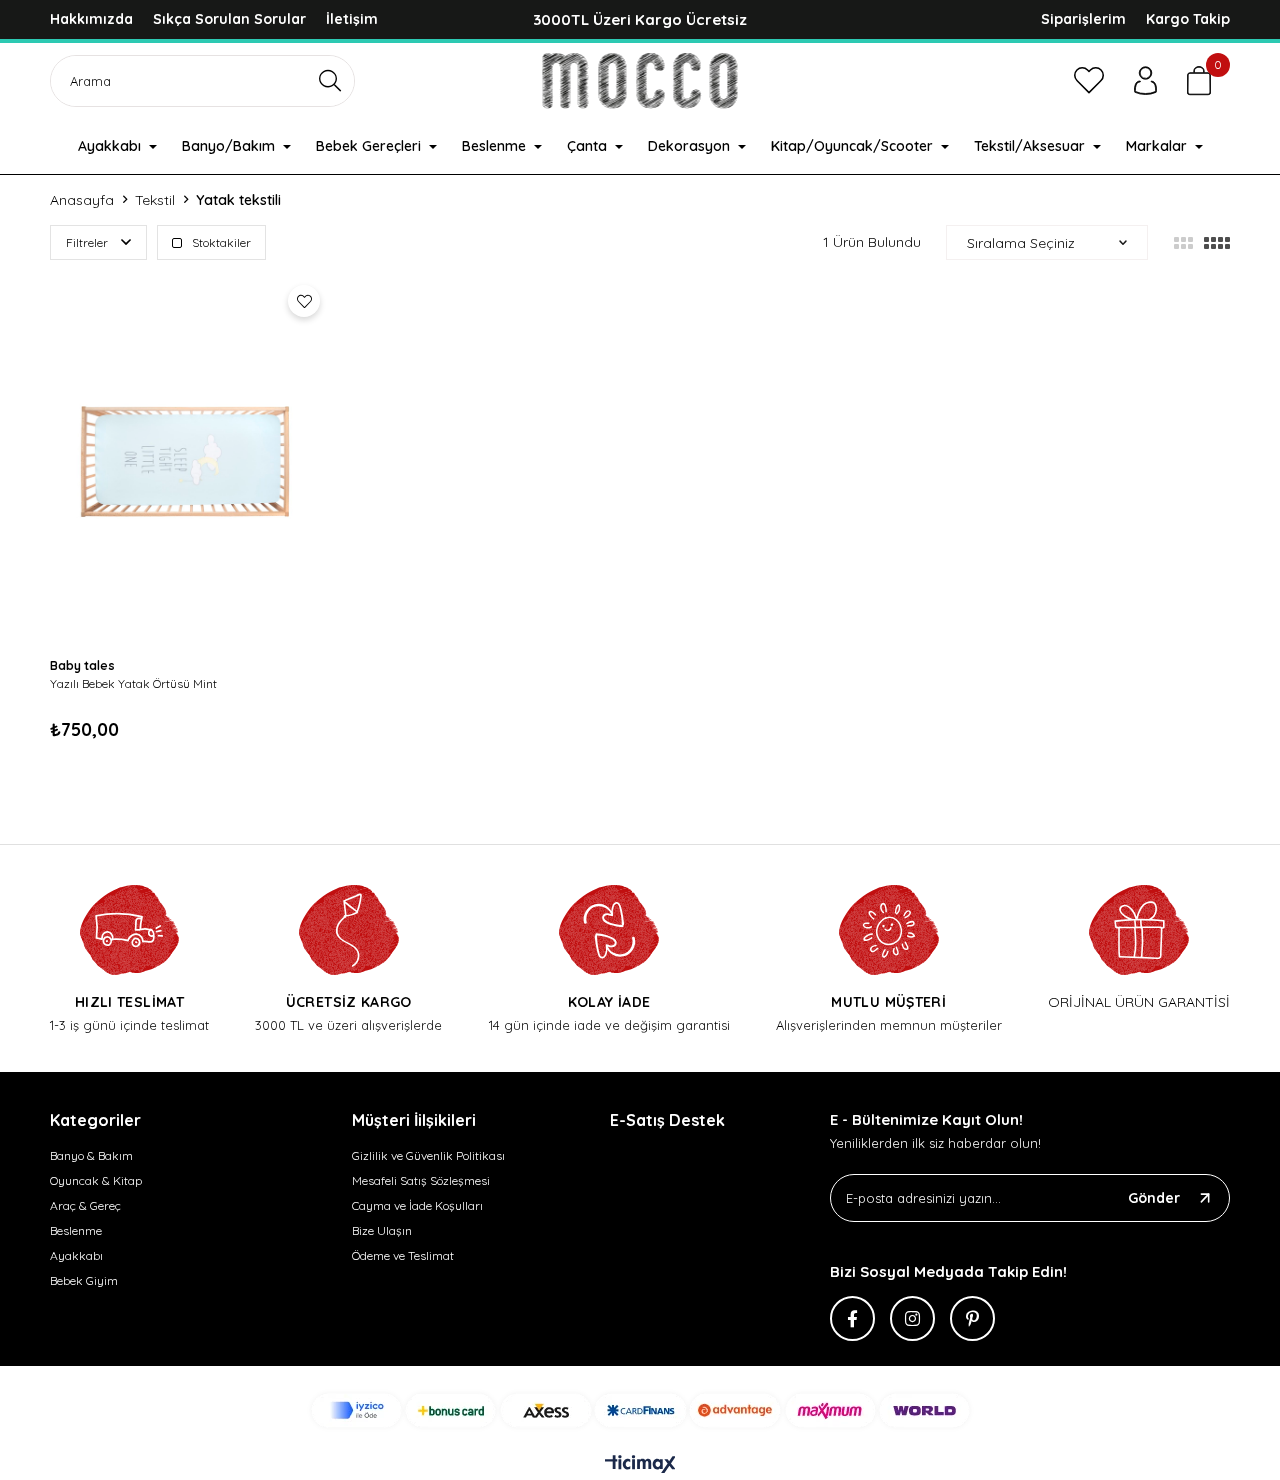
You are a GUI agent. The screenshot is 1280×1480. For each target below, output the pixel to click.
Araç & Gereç (85, 1205)
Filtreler (88, 242)
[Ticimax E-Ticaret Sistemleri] (640, 1465)
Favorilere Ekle (304, 301)
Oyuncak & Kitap (96, 1180)
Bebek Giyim (84, 1280)
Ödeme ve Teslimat (403, 1255)
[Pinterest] (972, 1318)
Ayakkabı (76, 1255)
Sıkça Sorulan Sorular (229, 19)
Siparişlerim (1083, 19)
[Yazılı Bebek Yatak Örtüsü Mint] (190, 461)
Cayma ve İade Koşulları (417, 1205)
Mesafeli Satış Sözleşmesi (421, 1180)
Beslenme (76, 1230)
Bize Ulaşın (382, 1230)
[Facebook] (852, 1318)
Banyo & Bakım (91, 1155)
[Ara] (330, 81)
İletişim (352, 19)
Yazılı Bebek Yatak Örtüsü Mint (133, 683)
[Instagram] (912, 1318)
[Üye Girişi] (1145, 80)
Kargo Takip (1188, 19)
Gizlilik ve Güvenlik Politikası (428, 1155)
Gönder (1154, 1198)
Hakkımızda (91, 19)
